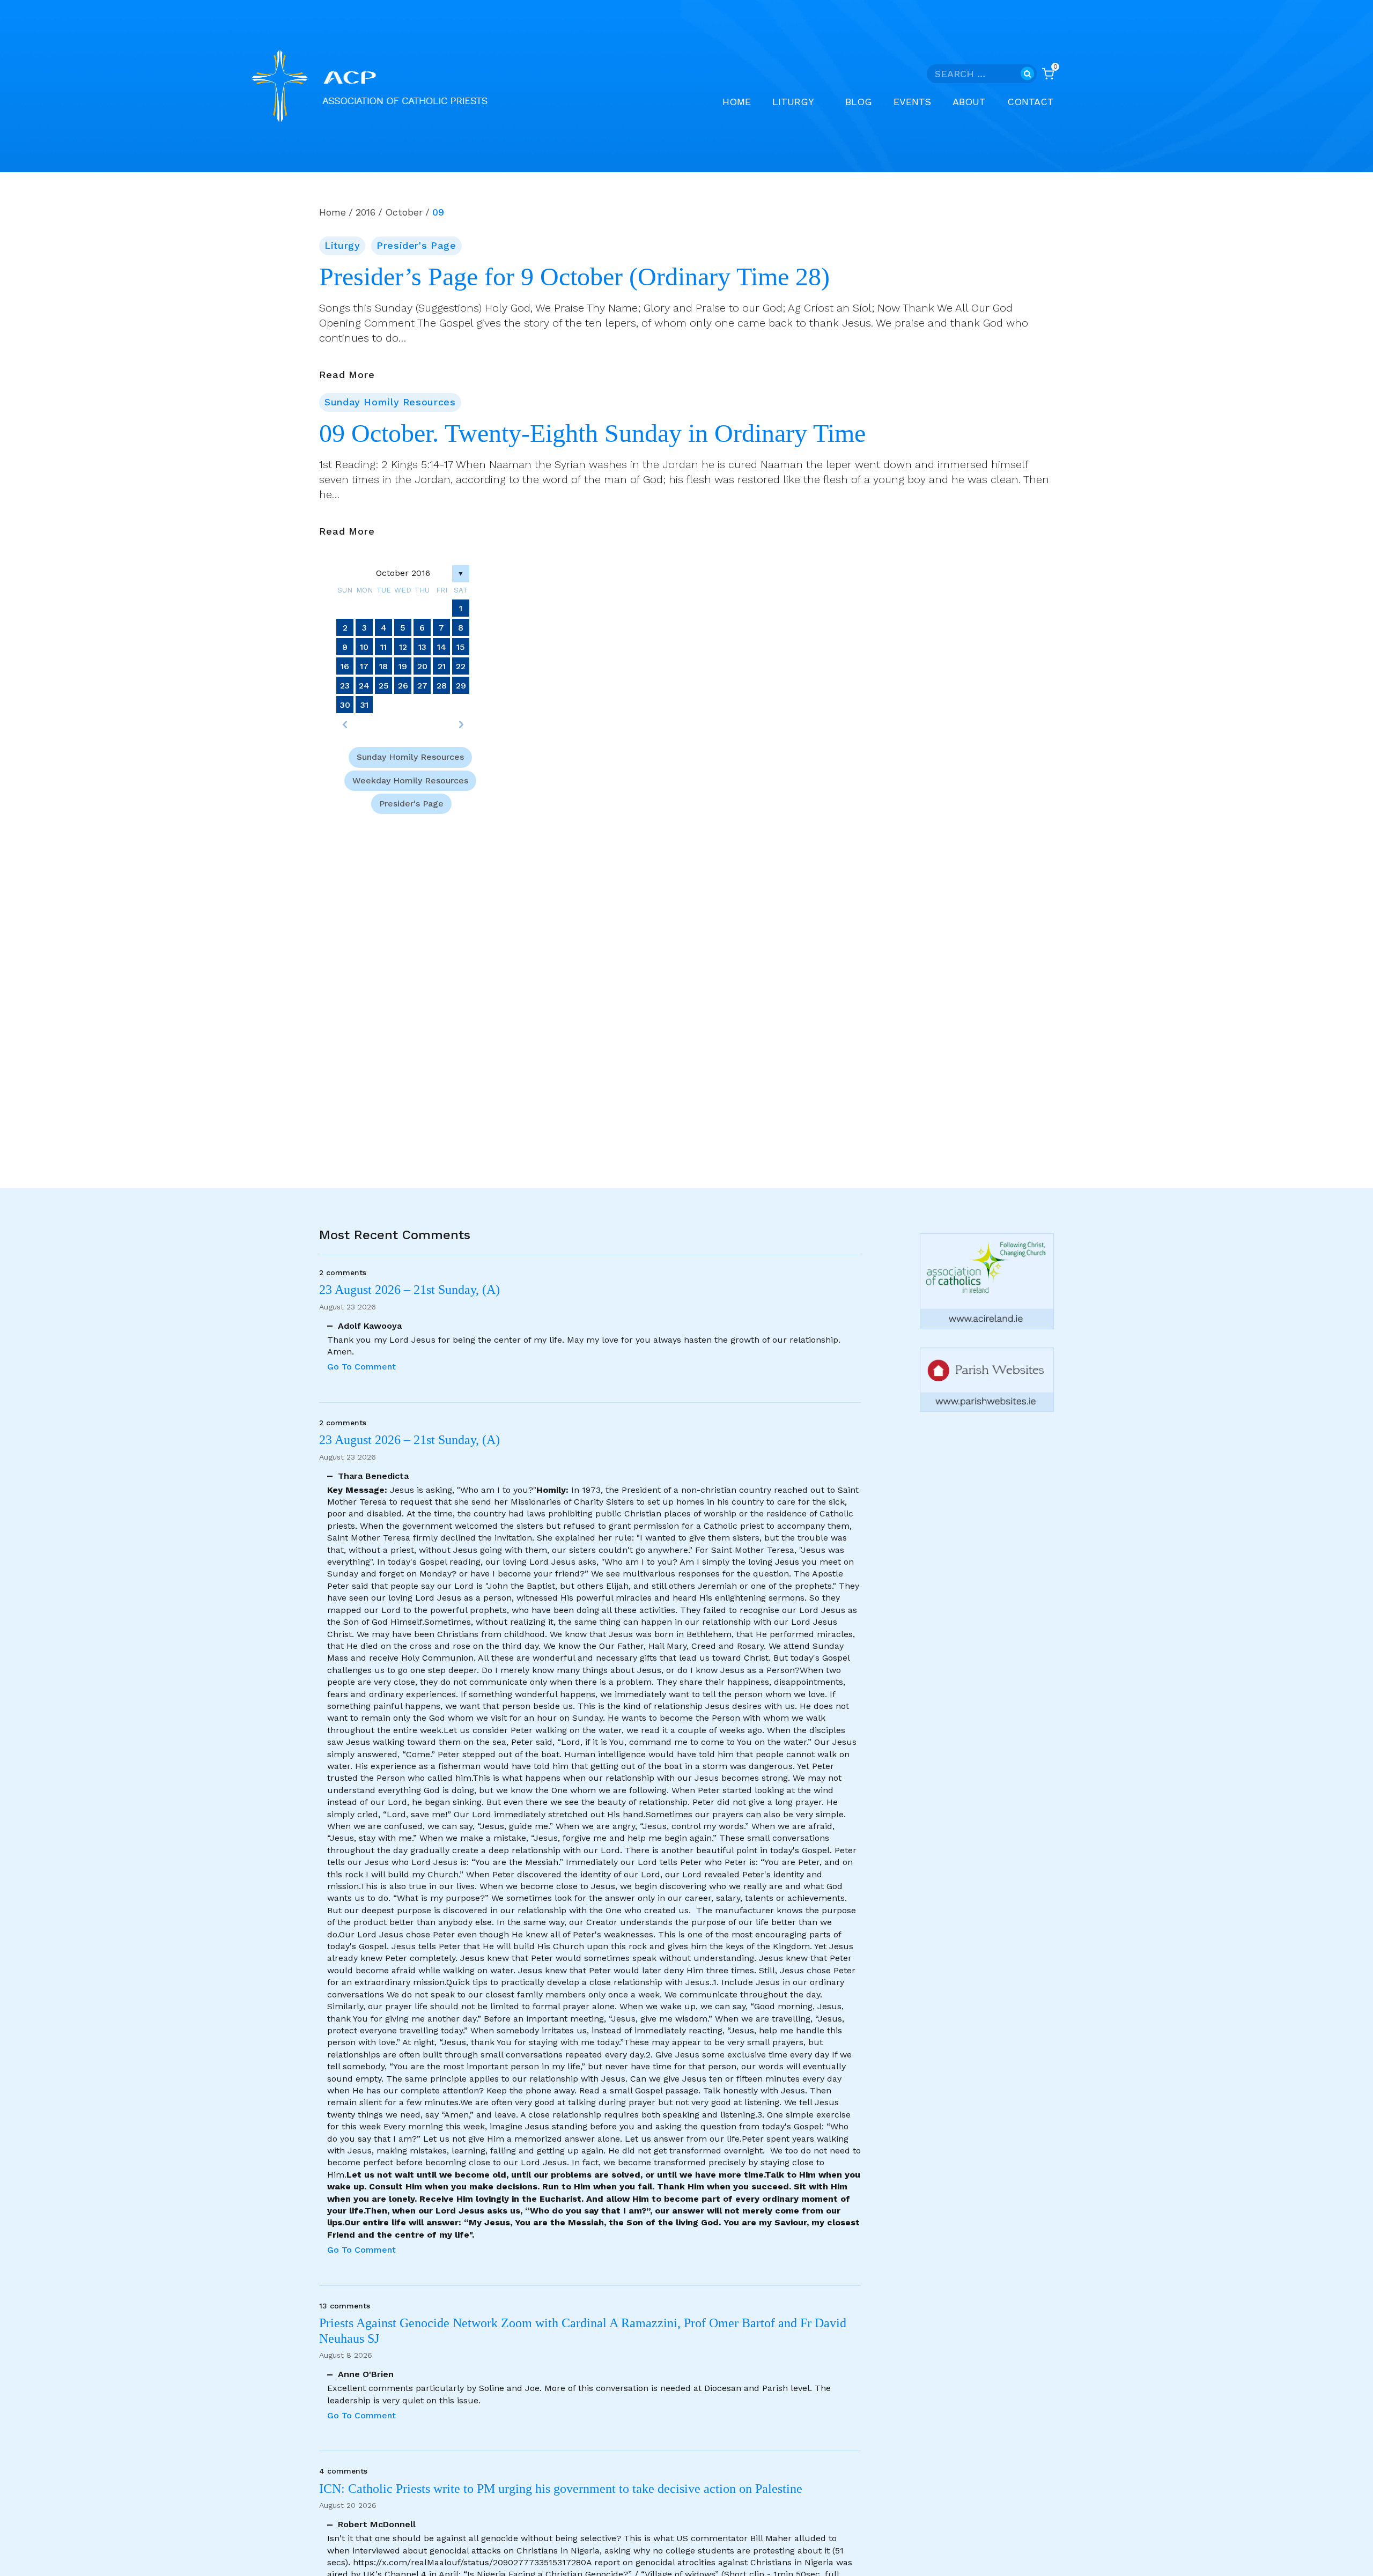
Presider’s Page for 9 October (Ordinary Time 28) (574, 277)
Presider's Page (416, 245)
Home (737, 102)
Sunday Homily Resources (390, 402)
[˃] (461, 724)
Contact (1031, 102)
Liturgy (342, 245)
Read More (347, 375)
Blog (859, 102)
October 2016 (403, 573)
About (969, 102)
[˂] (345, 724)
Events (912, 102)
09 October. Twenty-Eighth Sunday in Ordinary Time (592, 433)
